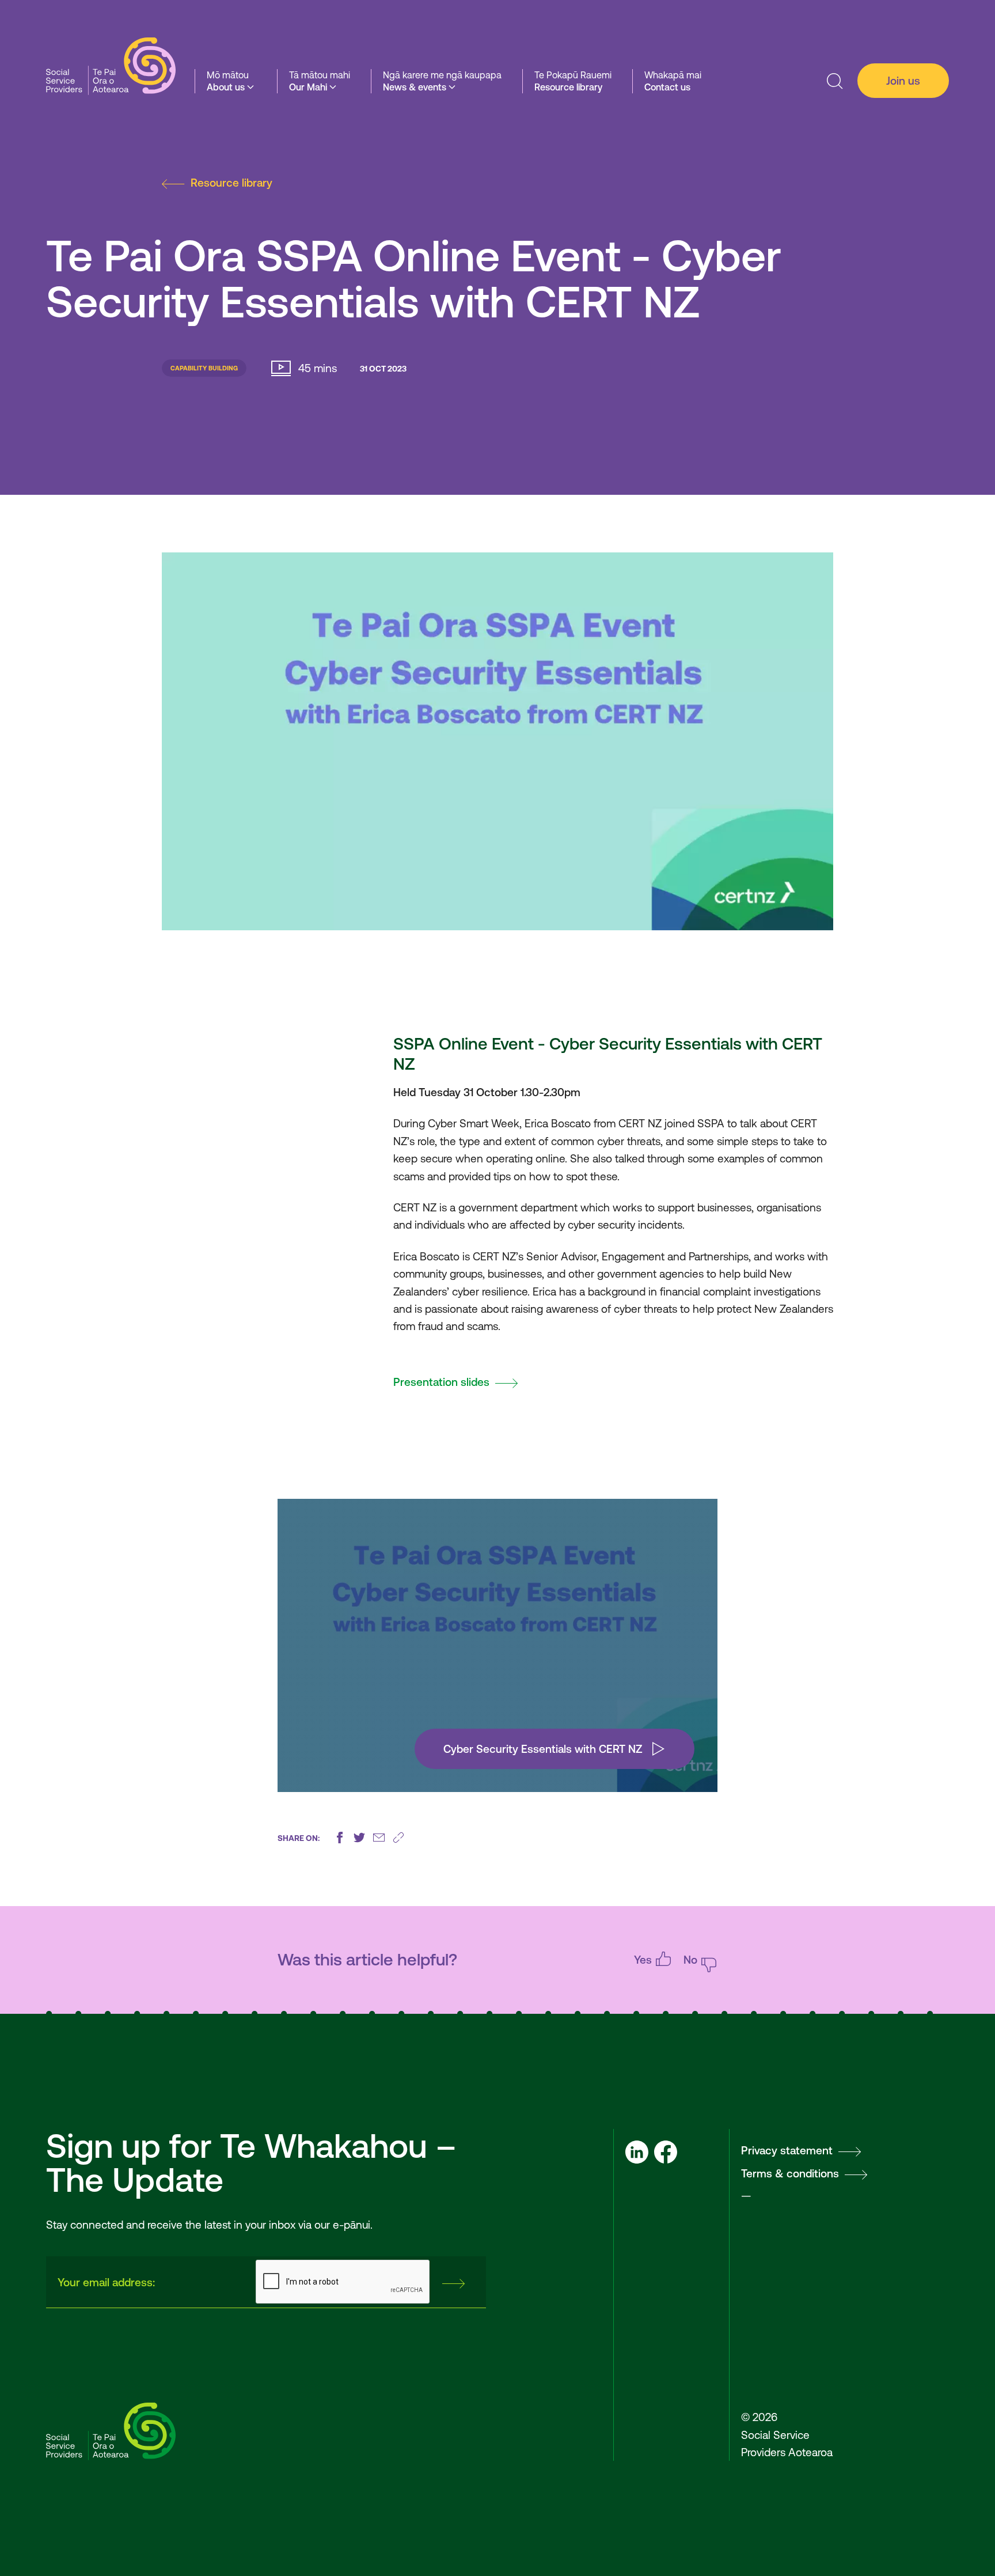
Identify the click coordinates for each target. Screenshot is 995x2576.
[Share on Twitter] (359, 1838)
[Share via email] (379, 1838)
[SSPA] (111, 67)
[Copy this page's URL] (398, 1838)
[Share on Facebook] (340, 1838)
